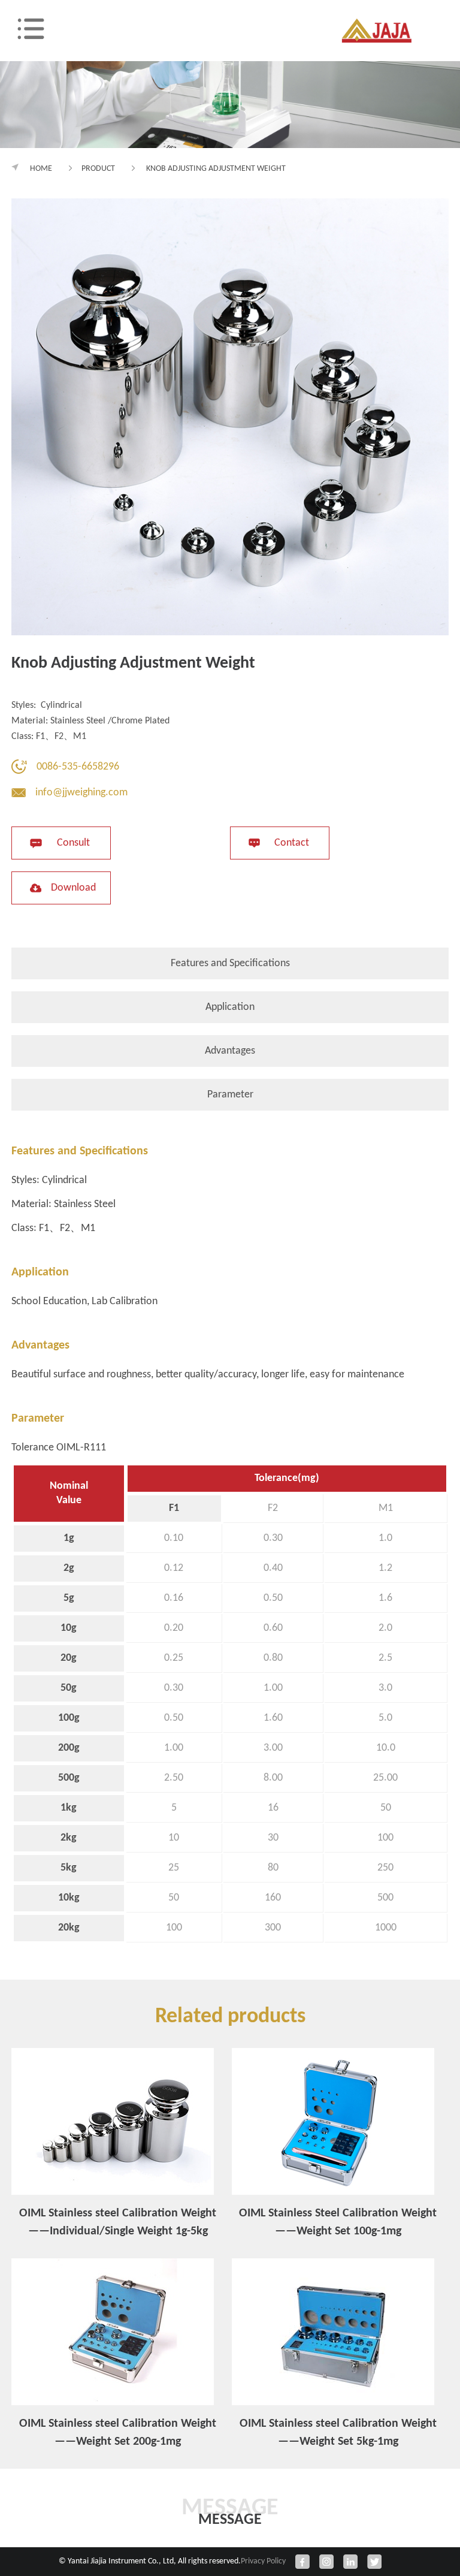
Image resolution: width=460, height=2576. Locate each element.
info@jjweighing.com (81, 793)
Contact (292, 843)
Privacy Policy (263, 2561)
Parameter (230, 1095)
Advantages (230, 1051)
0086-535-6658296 (78, 767)
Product (98, 169)
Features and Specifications (230, 963)
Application (230, 1007)
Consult (73, 843)
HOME (41, 169)
